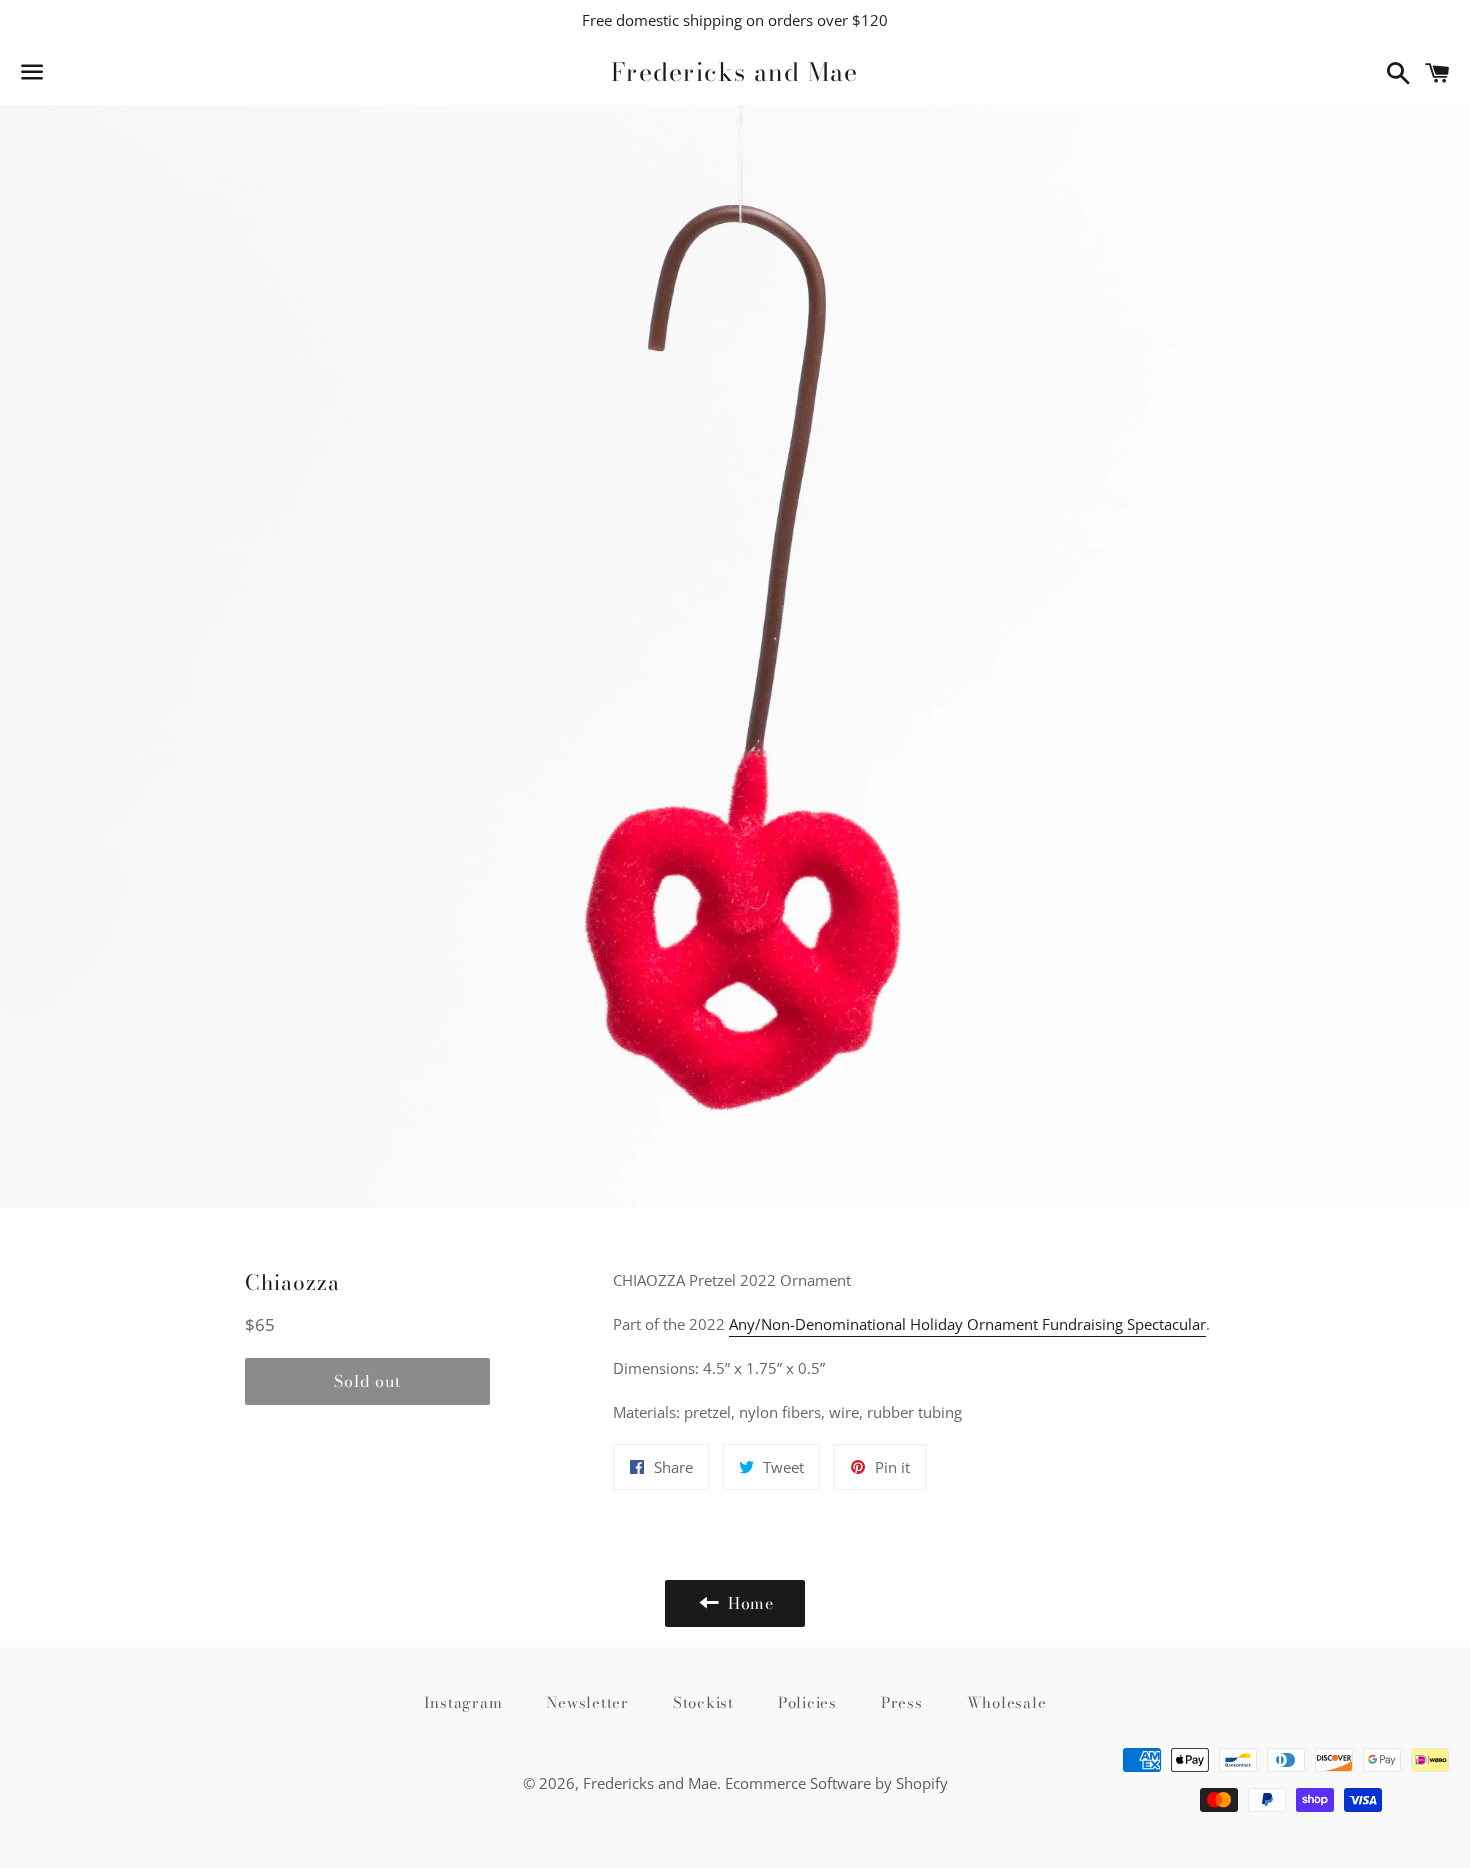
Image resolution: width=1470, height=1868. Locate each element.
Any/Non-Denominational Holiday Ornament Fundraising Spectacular (967, 1324)
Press (902, 1702)
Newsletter (587, 1702)
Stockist (703, 1702)
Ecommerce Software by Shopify (836, 1783)
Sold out (367, 1381)
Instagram (463, 1702)
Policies (807, 1702)
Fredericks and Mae (735, 72)
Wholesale (1007, 1702)
